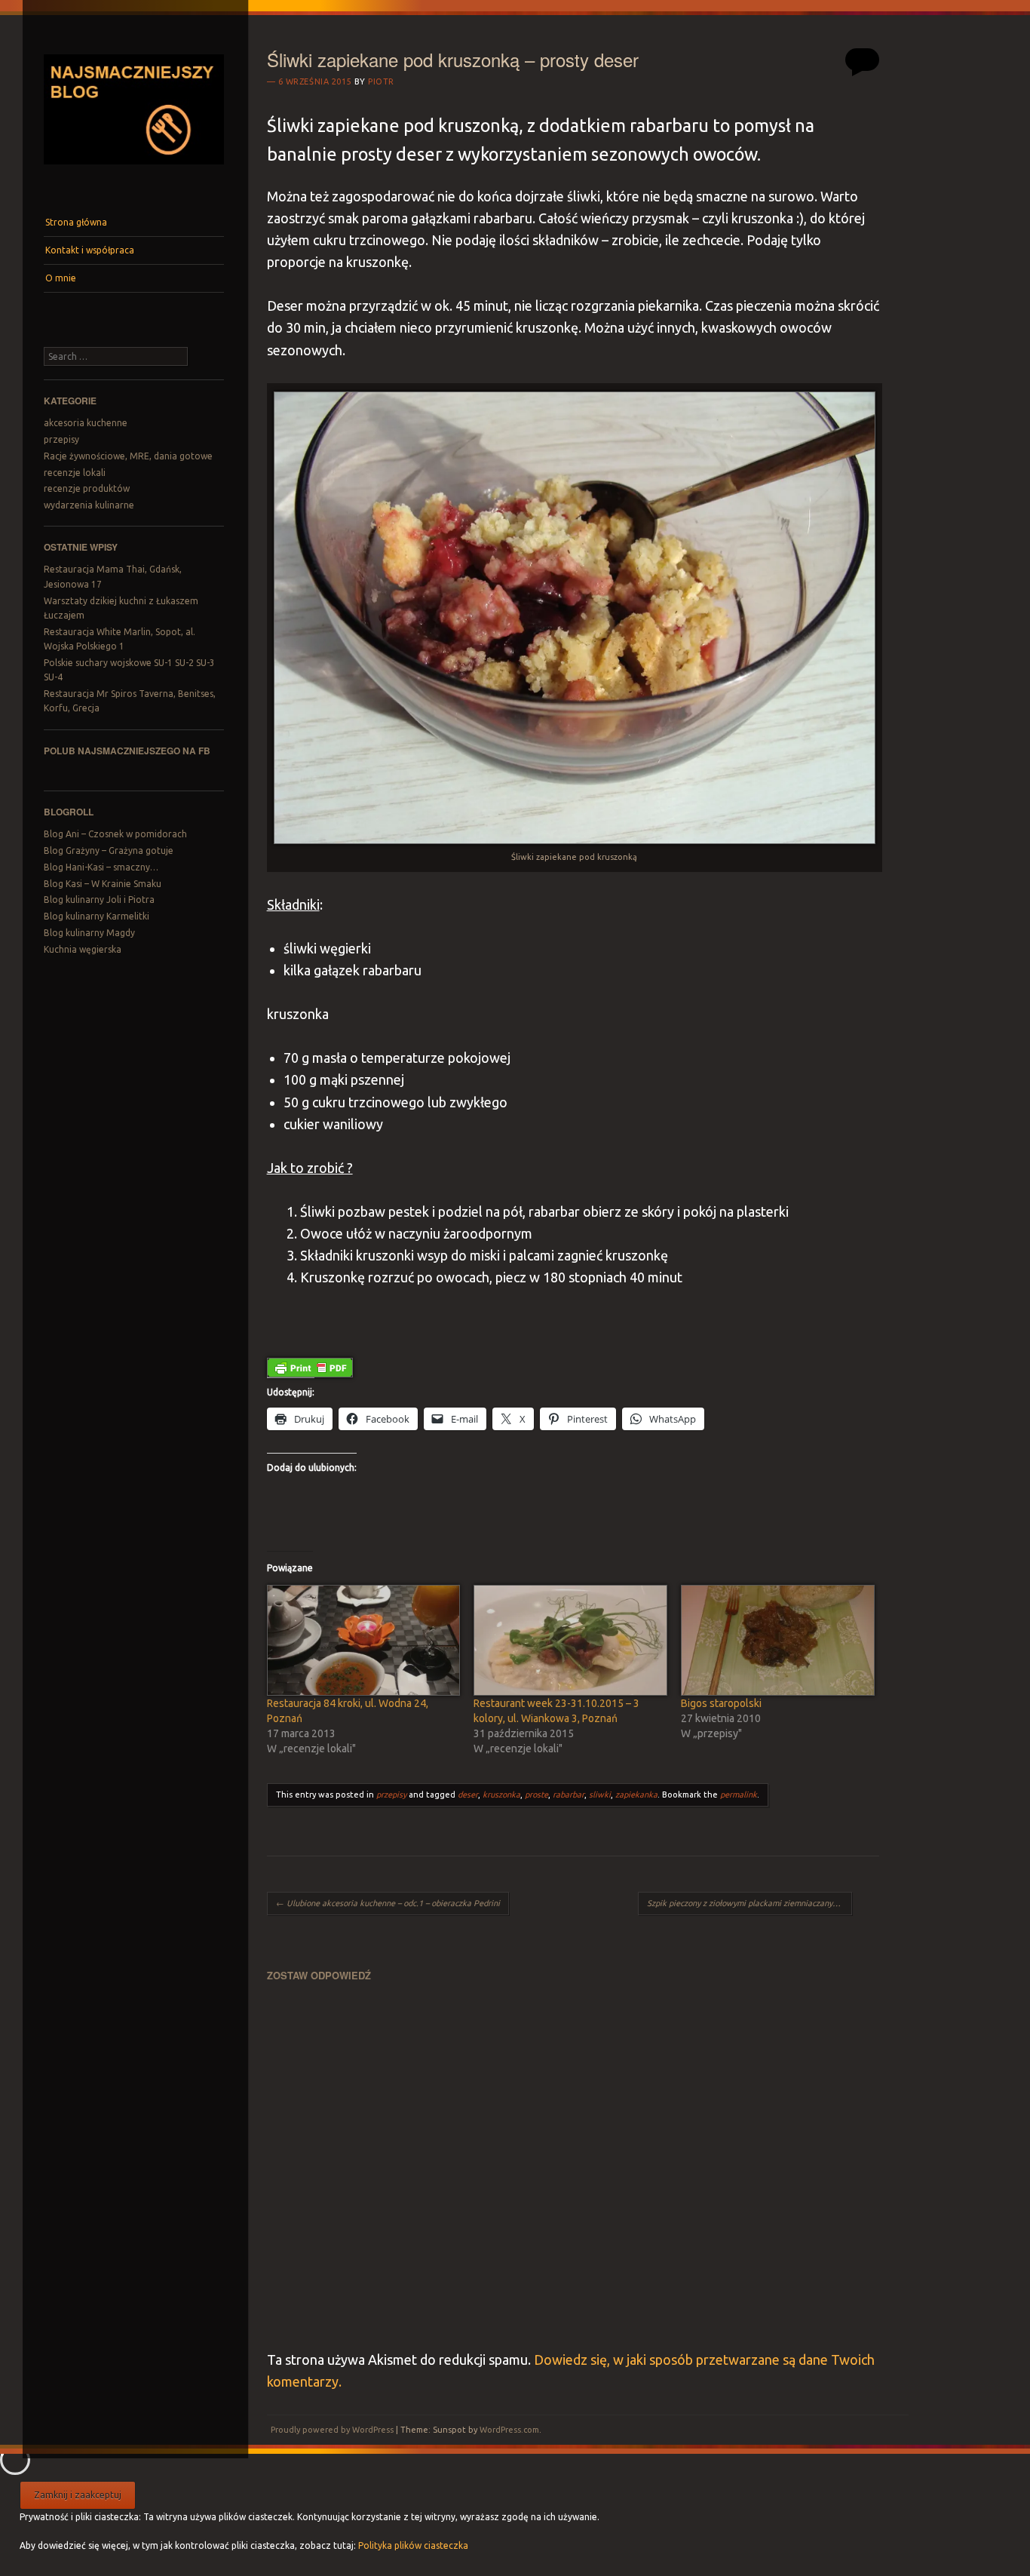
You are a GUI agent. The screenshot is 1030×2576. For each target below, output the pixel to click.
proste (536, 1795)
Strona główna (76, 222)
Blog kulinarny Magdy (89, 933)
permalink (739, 1795)
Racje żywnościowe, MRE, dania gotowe (128, 456)
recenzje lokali (75, 473)
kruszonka (501, 1795)
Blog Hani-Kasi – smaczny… (101, 867)
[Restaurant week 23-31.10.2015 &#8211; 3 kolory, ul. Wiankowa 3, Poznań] (570, 1641)
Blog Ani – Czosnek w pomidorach (115, 834)
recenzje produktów (87, 488)
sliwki (600, 1795)
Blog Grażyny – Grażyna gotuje (109, 850)
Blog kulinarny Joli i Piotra (99, 900)
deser (468, 1795)
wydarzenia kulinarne (89, 505)
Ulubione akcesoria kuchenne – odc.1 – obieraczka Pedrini (388, 1903)
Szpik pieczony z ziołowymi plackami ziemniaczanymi (750, 1903)
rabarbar (569, 1795)
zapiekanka (636, 1795)
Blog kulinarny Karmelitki (97, 916)
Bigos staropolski (721, 1703)
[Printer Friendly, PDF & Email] (310, 1366)
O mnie (61, 278)
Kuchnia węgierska (83, 949)
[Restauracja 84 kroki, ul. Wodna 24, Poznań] (363, 1641)
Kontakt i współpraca (90, 250)
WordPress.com (509, 2430)
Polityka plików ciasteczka (413, 2545)
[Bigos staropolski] (777, 1641)
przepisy (61, 439)
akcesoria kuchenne (86, 423)
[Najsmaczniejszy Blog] (133, 170)
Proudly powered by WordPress (332, 2430)
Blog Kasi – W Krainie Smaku (103, 884)
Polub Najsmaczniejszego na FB (127, 751)
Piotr (381, 81)
